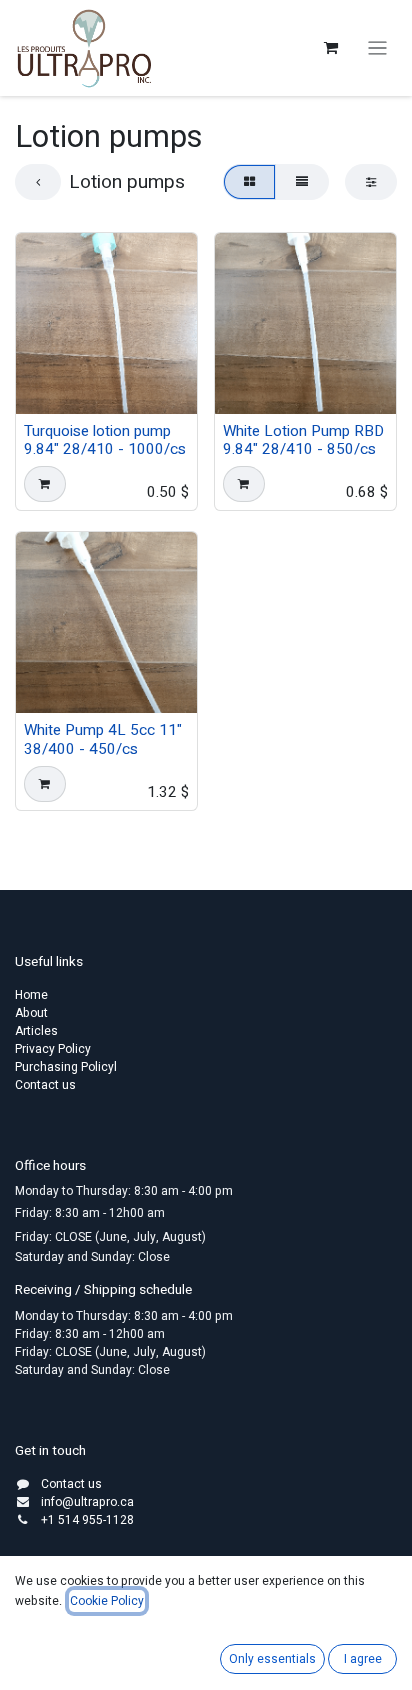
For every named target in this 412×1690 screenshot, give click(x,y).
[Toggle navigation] (377, 48)
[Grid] (249, 182)
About (31, 1013)
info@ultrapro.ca (87, 1502)
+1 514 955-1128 (87, 1520)
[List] (302, 182)
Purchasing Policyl (66, 1067)
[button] (45, 484)
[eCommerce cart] (331, 48)
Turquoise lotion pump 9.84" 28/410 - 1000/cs (105, 440)
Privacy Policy (53, 1049)
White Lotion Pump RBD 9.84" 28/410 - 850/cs (303, 440)
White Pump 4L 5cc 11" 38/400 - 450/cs (103, 739)
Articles (36, 1031)
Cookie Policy (107, 1601)
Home (31, 995)
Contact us (45, 1085)
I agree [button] (363, 1659)
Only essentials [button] (272, 1659)
